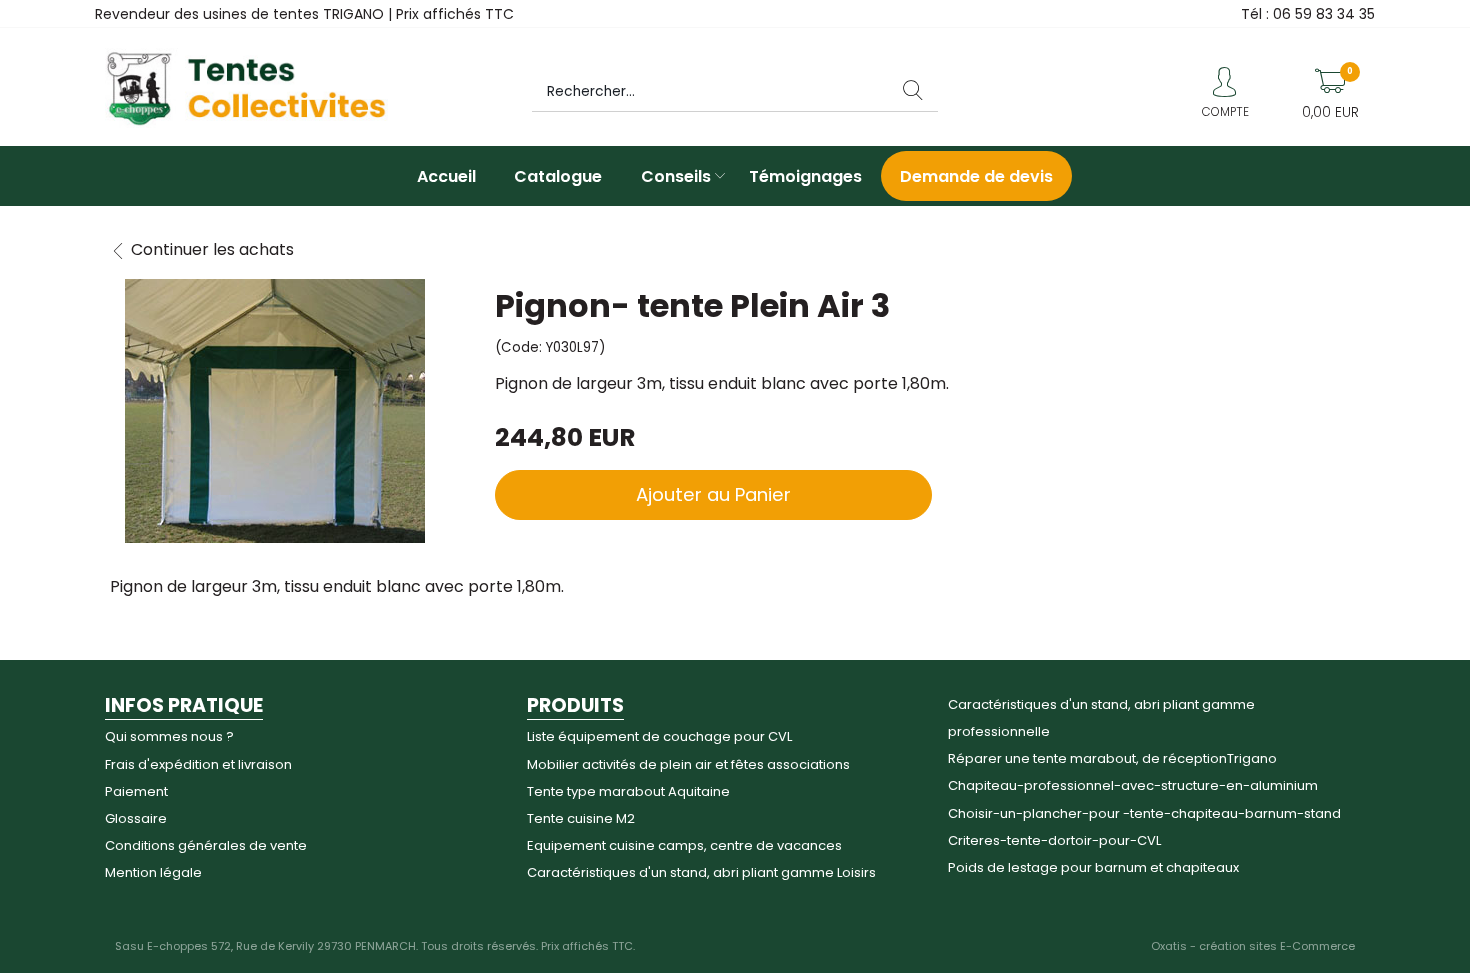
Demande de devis (976, 176)
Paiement (136, 791)
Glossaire (136, 818)
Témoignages (805, 176)
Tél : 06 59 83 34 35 (1308, 14)
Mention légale (153, 872)
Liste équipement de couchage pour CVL (659, 736)
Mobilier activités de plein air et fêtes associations (688, 764)
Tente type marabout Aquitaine (628, 791)
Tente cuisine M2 (581, 818)
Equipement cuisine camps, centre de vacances (684, 845)
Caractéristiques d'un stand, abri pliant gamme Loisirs (701, 872)
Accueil (446, 176)
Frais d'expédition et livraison (198, 764)
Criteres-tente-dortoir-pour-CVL (1054, 840)
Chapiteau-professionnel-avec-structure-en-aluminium (1133, 785)
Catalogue (558, 176)
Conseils (676, 176)
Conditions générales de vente (206, 845)
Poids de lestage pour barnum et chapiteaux (1093, 867)
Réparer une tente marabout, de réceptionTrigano (1112, 758)
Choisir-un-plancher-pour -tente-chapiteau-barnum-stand (1144, 813)
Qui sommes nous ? (169, 736)
